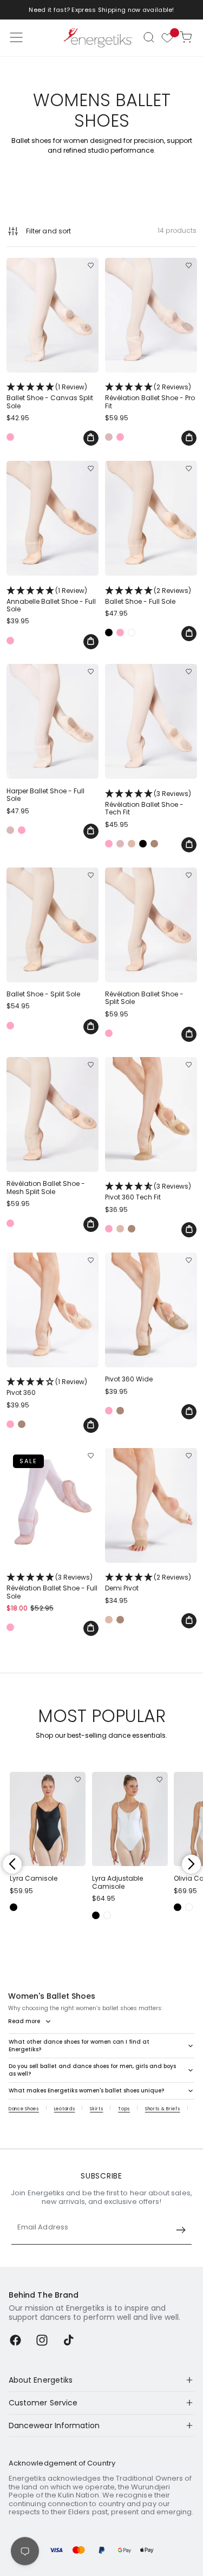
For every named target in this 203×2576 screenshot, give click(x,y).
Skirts (96, 2109)
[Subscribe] (181, 2230)
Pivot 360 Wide (129, 1379)
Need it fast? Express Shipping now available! (101, 10)
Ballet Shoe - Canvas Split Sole (50, 396)
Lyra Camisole (34, 1879)
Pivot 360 (47, 1387)
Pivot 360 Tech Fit (148, 1191)
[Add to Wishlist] (91, 266)
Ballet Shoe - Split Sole (43, 994)
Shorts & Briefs (163, 2109)
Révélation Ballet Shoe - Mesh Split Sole (46, 1188)
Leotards (65, 2109)
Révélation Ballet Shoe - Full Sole (52, 1586)
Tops (124, 2109)
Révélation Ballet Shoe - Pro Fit (150, 396)
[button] (149, 37)
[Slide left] (12, 1864)
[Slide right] (191, 1864)
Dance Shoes (24, 2109)
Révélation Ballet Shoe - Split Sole (144, 998)
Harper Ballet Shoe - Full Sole (45, 795)
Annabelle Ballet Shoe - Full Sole (51, 600)
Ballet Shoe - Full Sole (148, 596)
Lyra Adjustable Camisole (117, 1883)
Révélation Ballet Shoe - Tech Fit (148, 803)
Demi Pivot (148, 1582)
